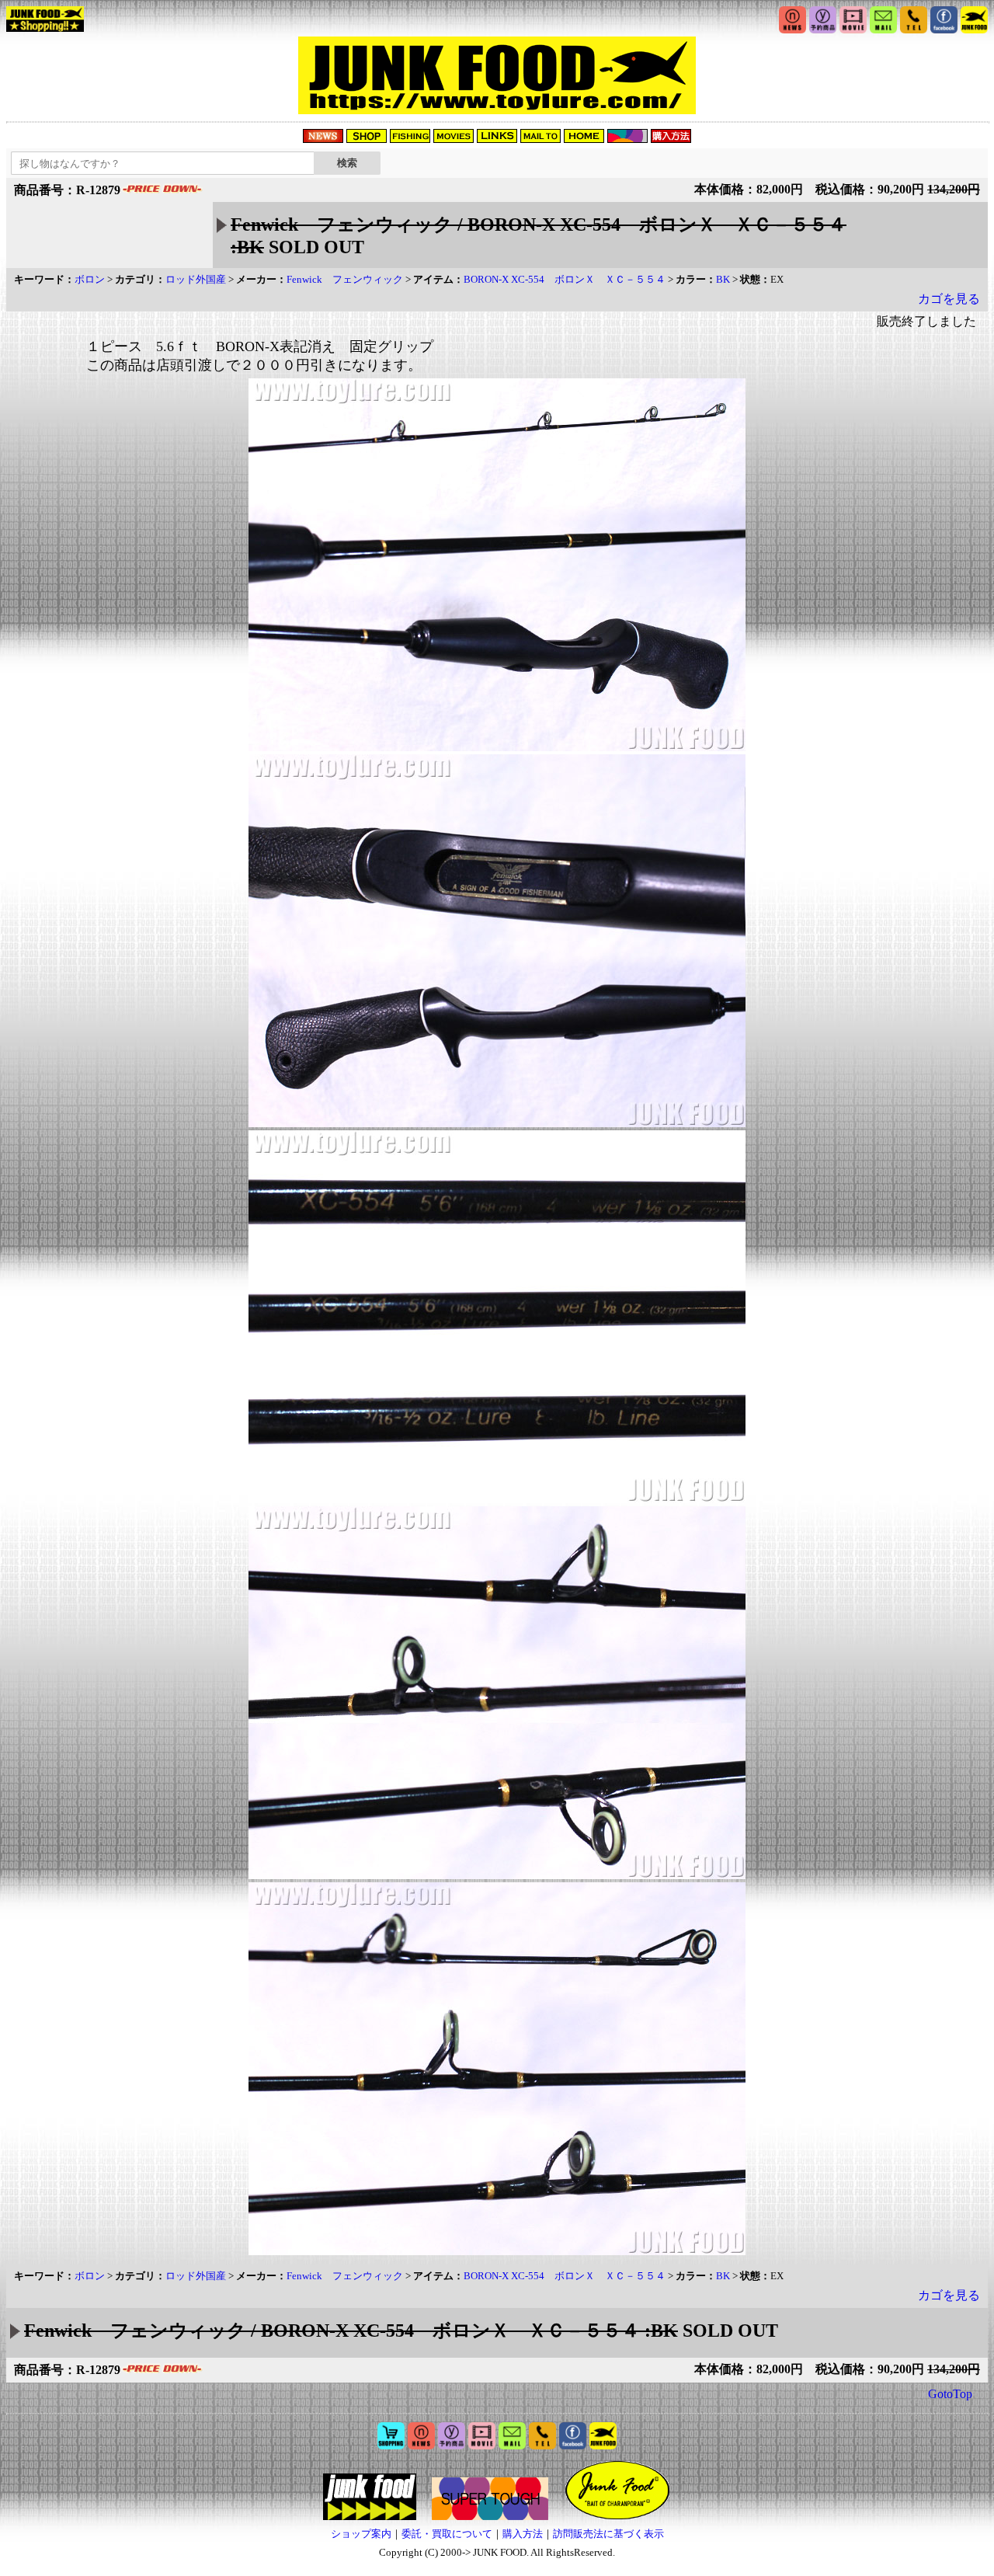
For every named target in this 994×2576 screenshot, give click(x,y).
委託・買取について (447, 2534)
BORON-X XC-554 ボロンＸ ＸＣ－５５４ (565, 279)
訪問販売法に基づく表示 (608, 2534)
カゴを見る (949, 299)
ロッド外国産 (196, 279)
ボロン (90, 279)
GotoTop (950, 2394)
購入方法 (523, 2534)
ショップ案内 (361, 2534)
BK (723, 279)
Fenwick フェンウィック (345, 279)
